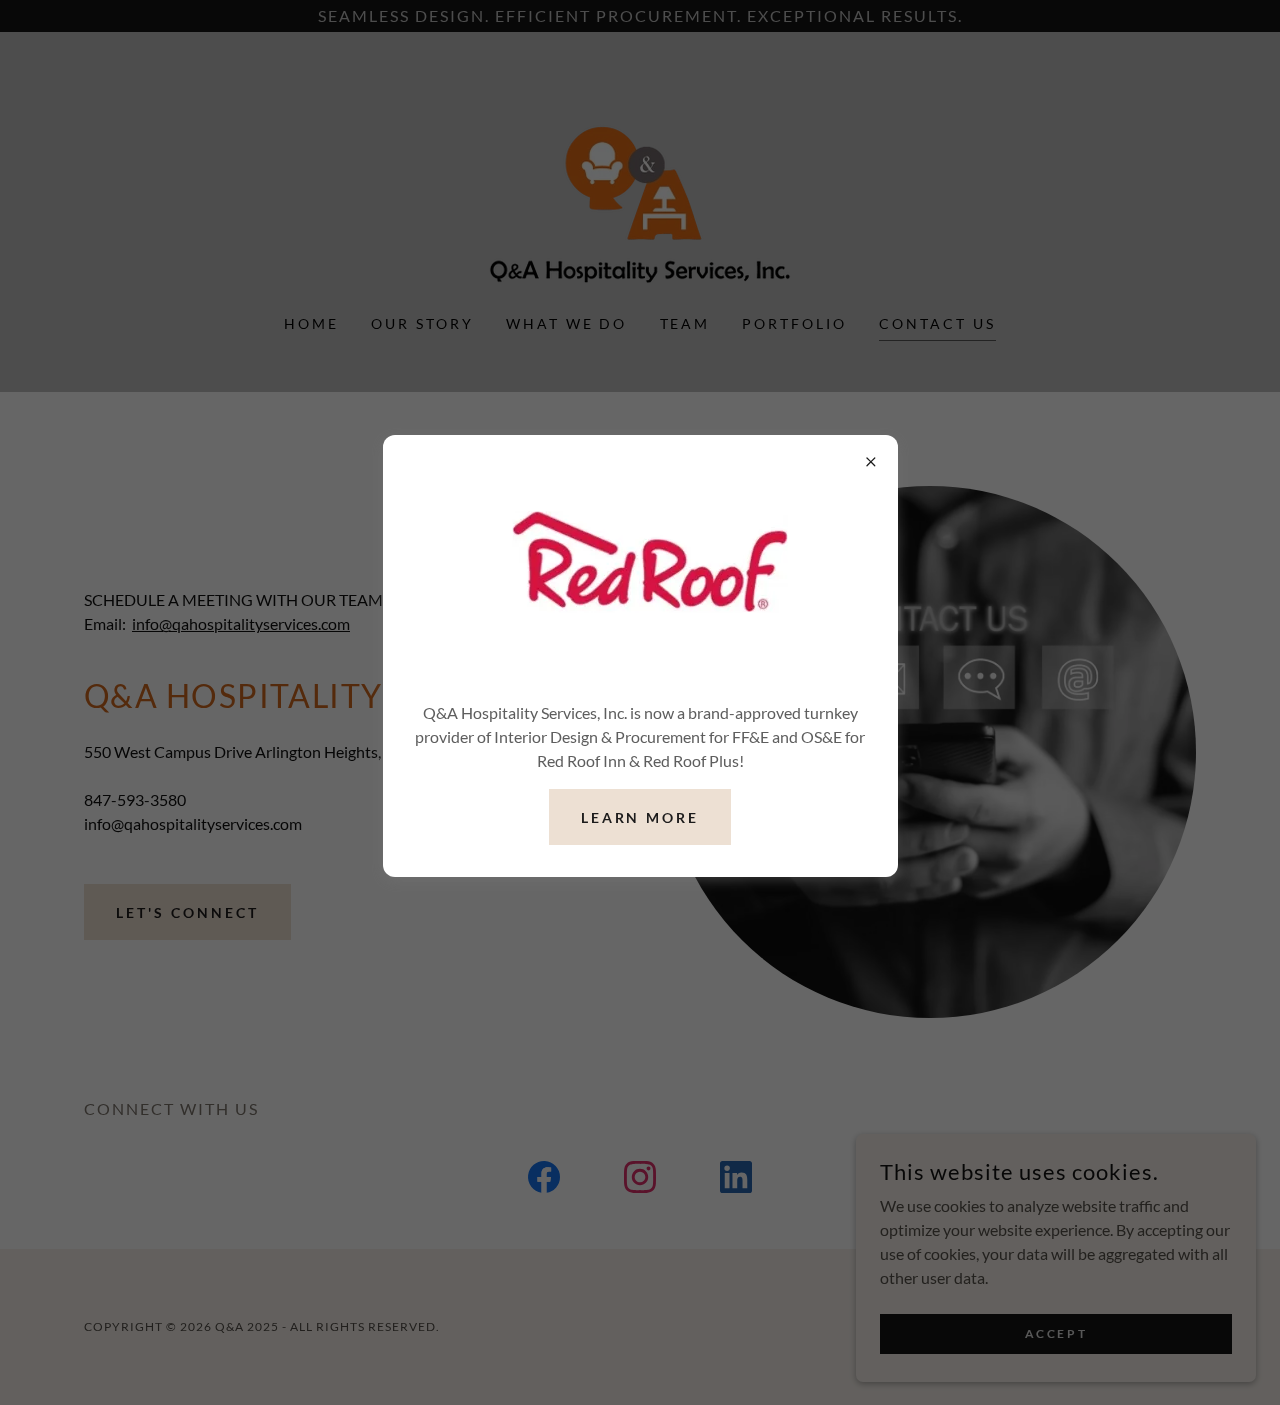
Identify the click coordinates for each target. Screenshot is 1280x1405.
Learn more (640, 817)
